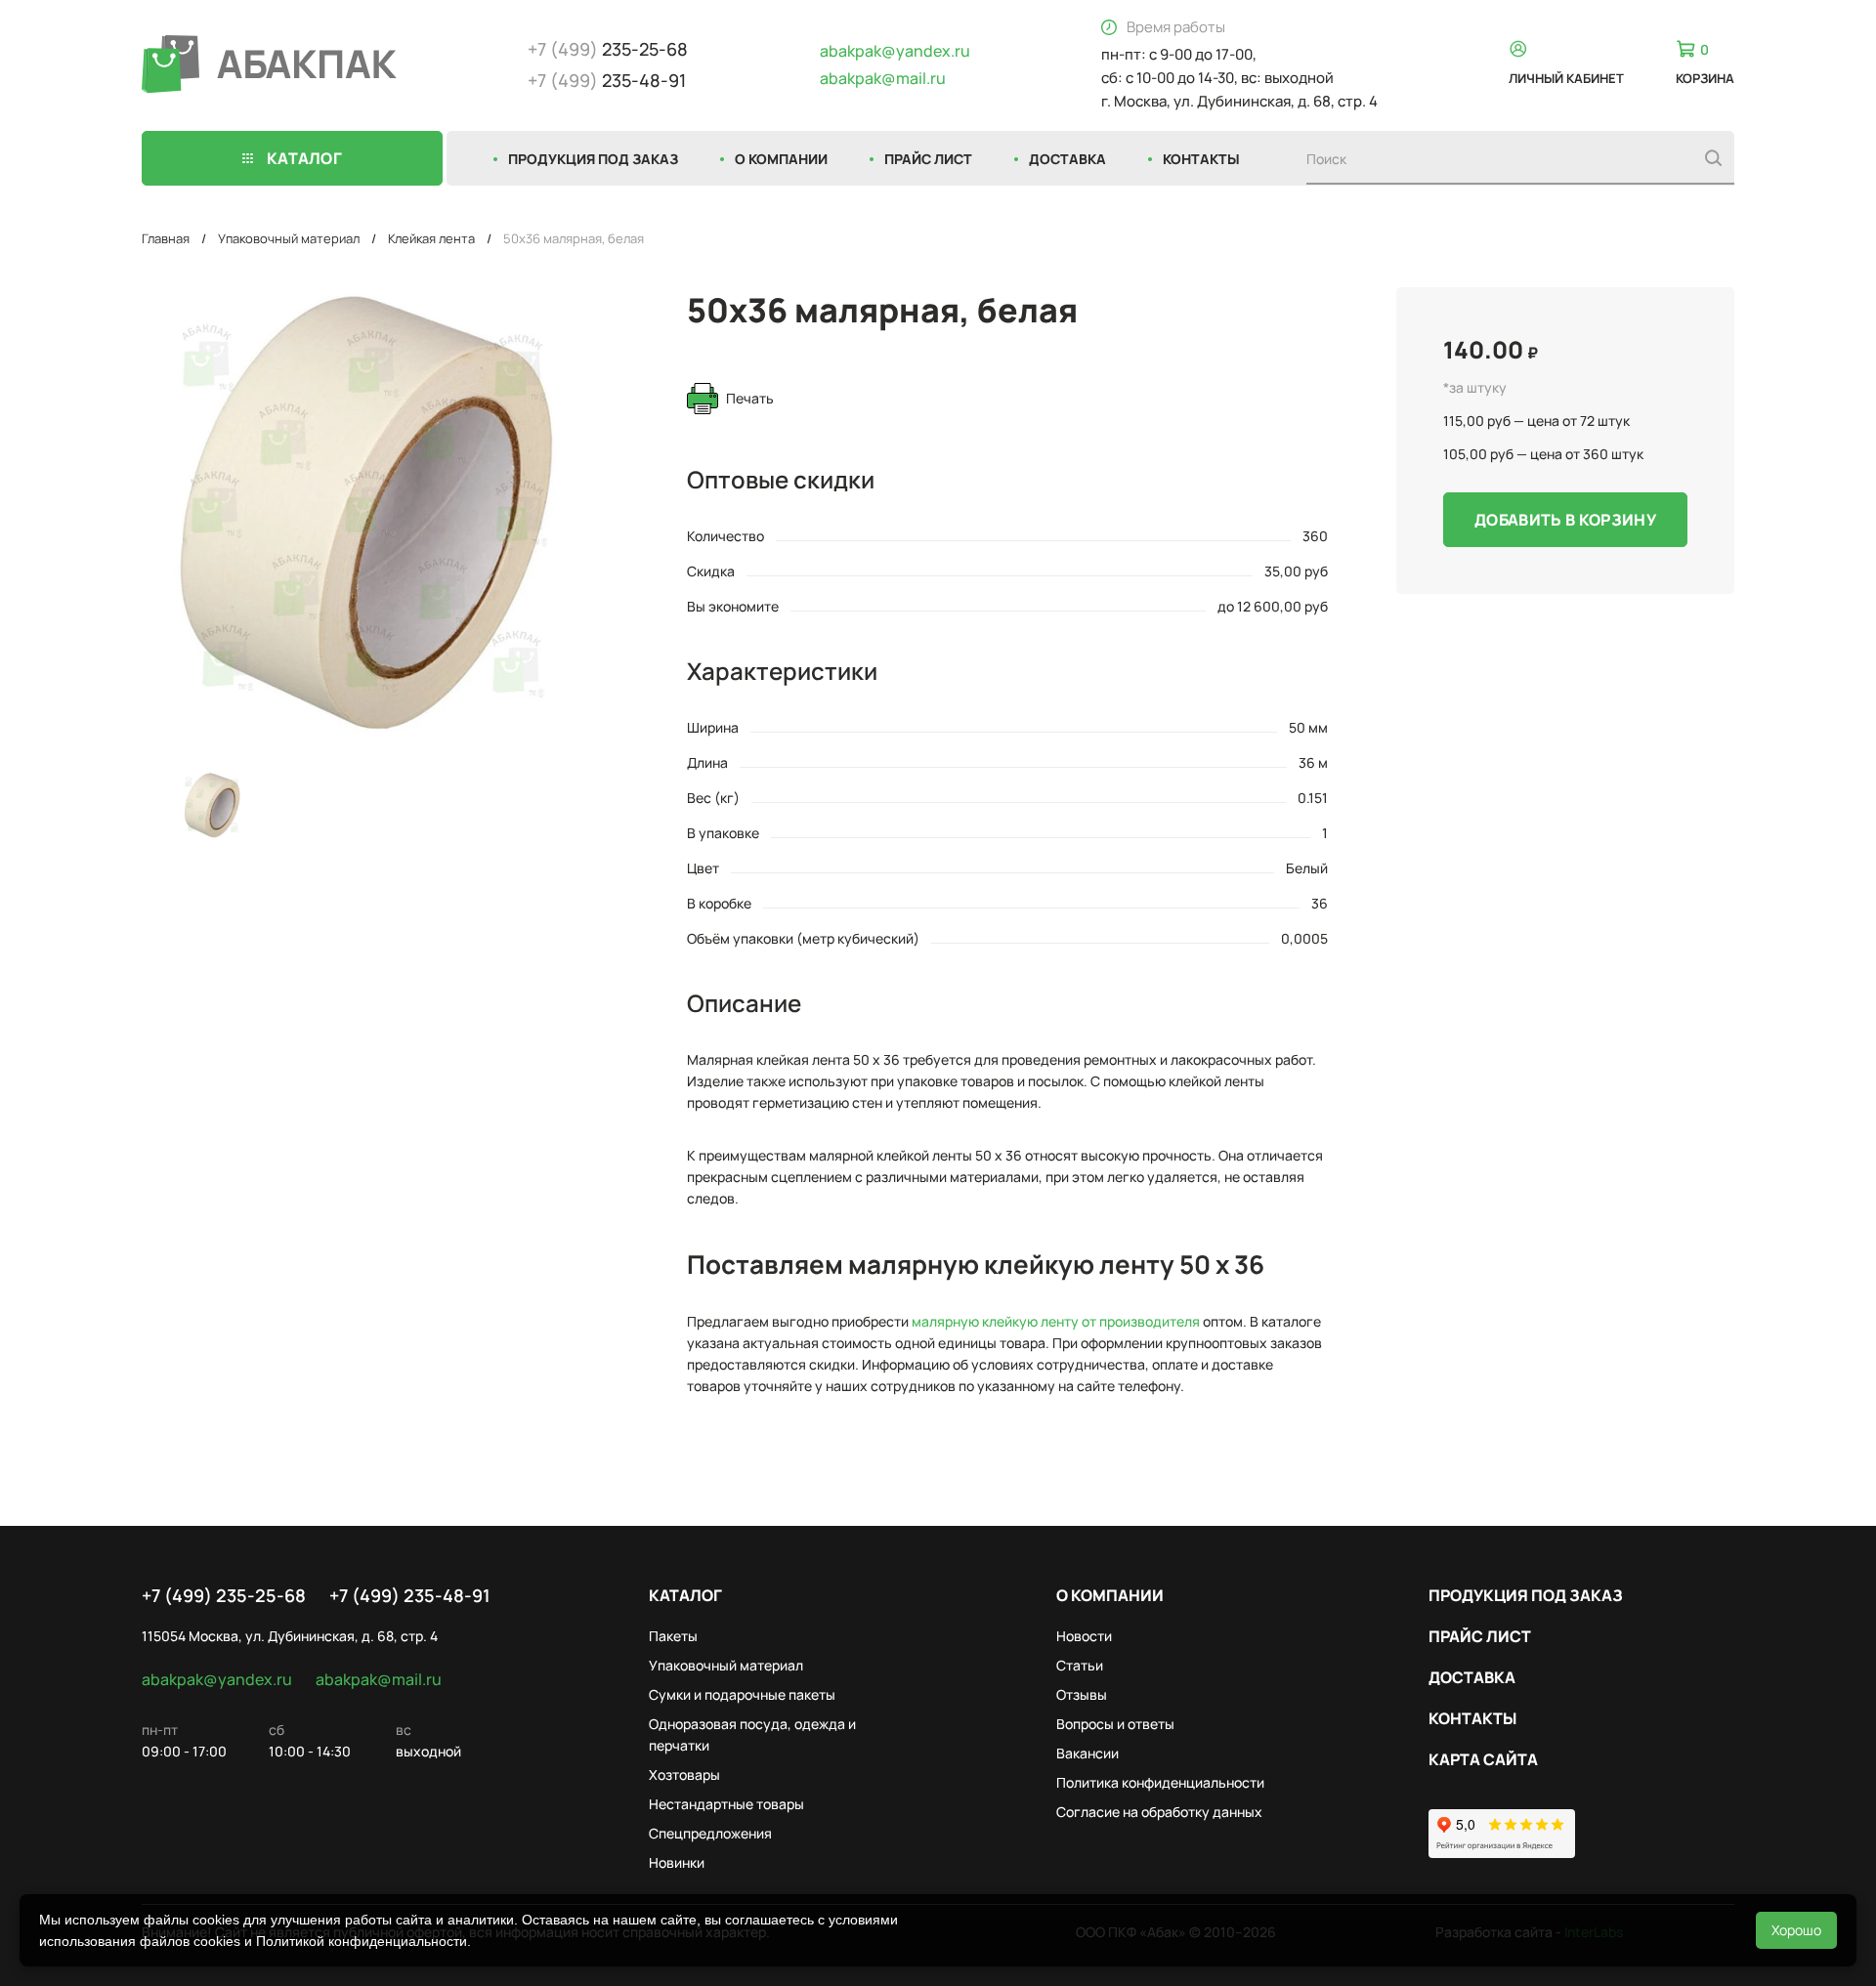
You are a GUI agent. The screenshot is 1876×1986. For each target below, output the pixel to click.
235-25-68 (608, 49)
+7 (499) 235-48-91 (410, 1595)
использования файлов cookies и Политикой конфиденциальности (253, 1941)
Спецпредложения (710, 1833)
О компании (781, 159)
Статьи (1080, 1665)
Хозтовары (684, 1775)
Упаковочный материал (289, 238)
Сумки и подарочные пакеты (742, 1694)
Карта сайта (1483, 1759)
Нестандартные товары (726, 1804)
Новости (1084, 1636)
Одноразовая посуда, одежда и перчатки (752, 1734)
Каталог (685, 1595)
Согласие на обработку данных (1159, 1812)
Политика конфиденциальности (1160, 1782)
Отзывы (1082, 1694)
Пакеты (673, 1636)
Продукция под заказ (593, 159)
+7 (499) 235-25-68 (224, 1595)
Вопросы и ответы (1115, 1724)
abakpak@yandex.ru (895, 51)
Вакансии (1087, 1753)
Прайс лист (928, 159)
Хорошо (1796, 1930)
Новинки (677, 1862)
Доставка (1067, 159)
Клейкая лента (431, 238)
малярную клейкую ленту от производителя (1056, 1321)
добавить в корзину (1565, 520)
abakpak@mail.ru (883, 78)
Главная (166, 238)
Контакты (1201, 159)
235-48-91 (607, 80)
